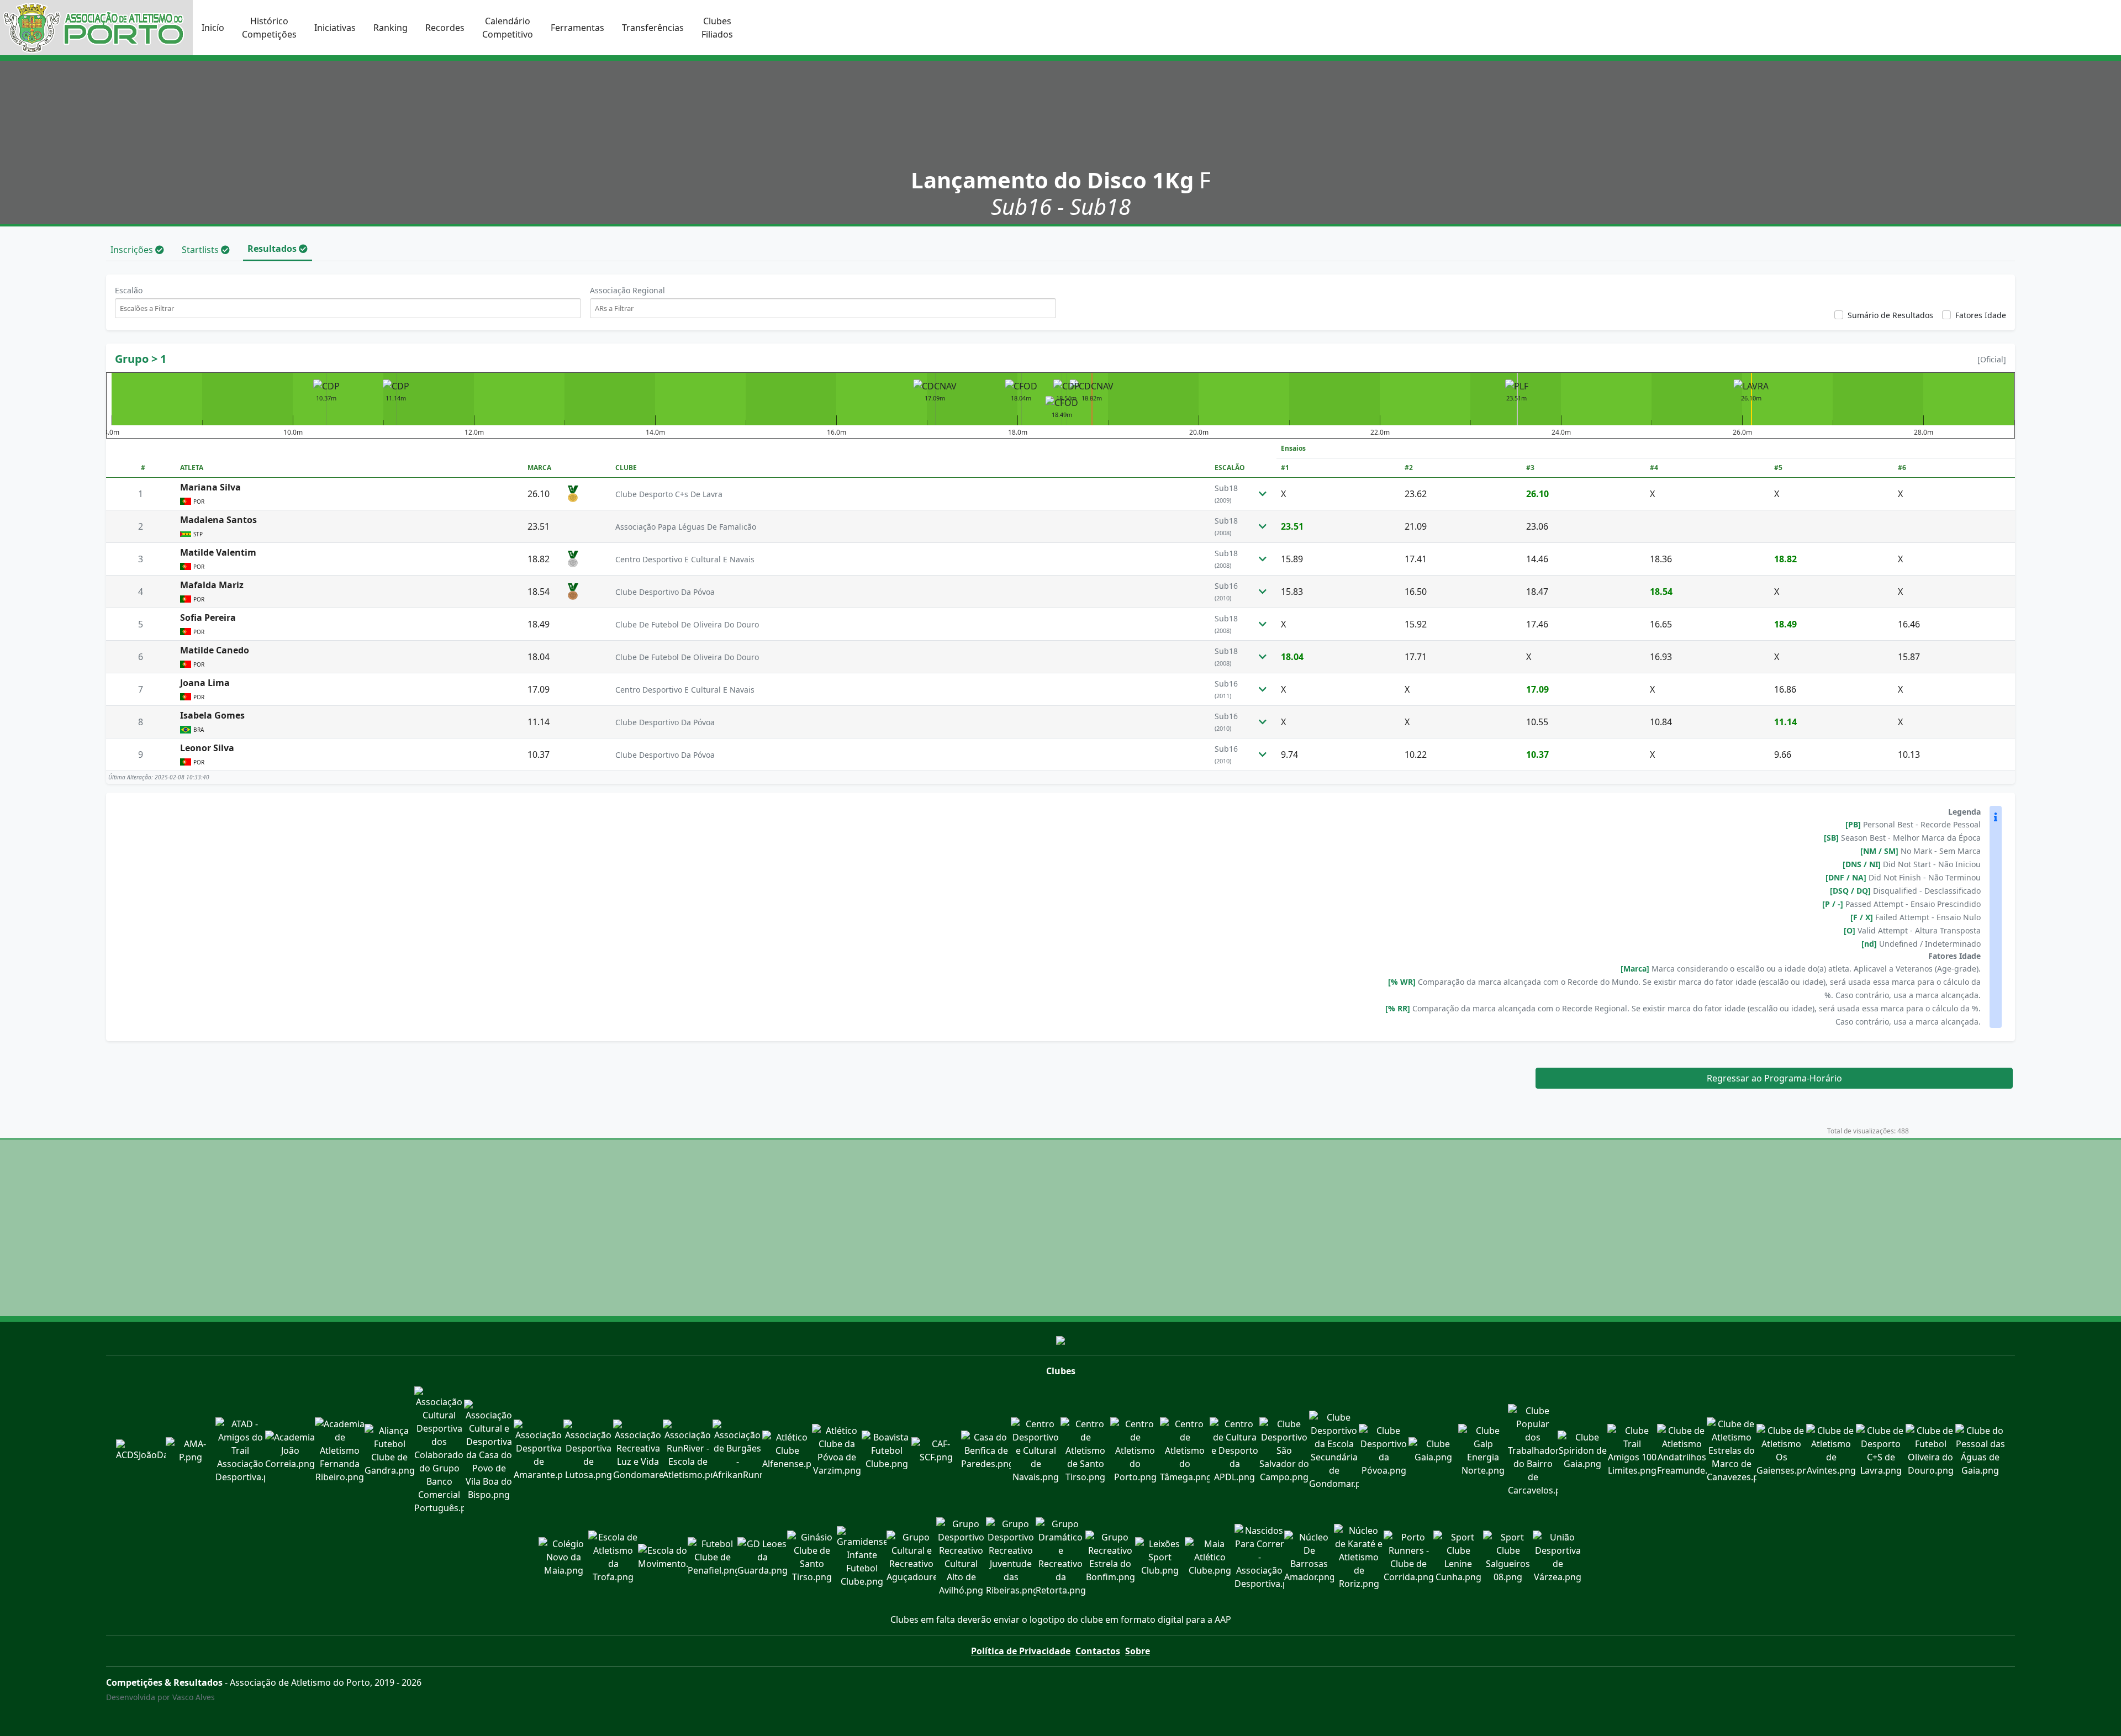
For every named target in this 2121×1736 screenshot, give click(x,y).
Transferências (653, 28)
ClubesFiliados (717, 28)
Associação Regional (627, 290)
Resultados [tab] (273, 249)
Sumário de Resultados (1890, 315)
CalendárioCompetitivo (508, 28)
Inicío (213, 28)
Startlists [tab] (201, 250)
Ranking (391, 28)
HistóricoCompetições (269, 28)
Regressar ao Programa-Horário (1774, 1078)
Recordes (445, 28)
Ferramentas (577, 28)
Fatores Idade (1981, 315)
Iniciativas (335, 28)
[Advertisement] (1060, 1228)
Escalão (129, 290)
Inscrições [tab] (133, 250)
